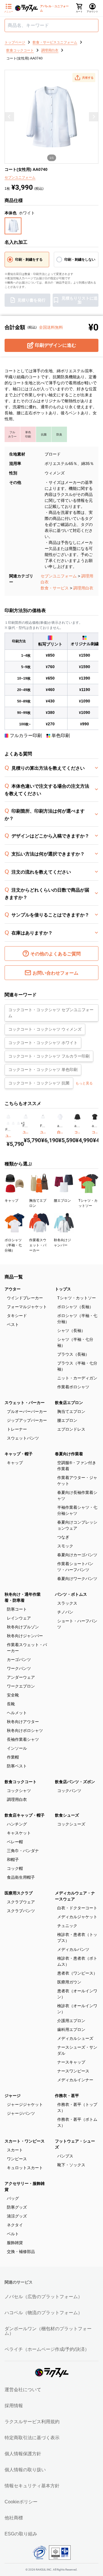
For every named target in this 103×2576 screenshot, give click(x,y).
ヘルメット (17, 1713)
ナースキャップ (71, 2062)
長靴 (11, 1704)
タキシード (17, 1316)
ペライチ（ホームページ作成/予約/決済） (47, 2349)
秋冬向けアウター (23, 1722)
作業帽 (13, 1757)
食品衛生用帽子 (21, 1877)
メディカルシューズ (75, 2038)
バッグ (13, 2198)
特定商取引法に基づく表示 (32, 2438)
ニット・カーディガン (77, 1378)
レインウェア (19, 1618)
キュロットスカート (25, 2168)
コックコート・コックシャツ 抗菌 (39, 1083)
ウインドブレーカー (25, 1298)
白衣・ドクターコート (77, 1908)
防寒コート (17, 1609)
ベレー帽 (15, 1842)
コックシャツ (19, 1791)
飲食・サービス (55, 588)
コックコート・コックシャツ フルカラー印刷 (49, 1056)
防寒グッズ (17, 2207)
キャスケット (19, 1833)
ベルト (13, 2234)
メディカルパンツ (73, 1949)
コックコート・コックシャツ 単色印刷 (43, 1070)
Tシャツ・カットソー (77, 1298)
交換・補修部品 (21, 2252)
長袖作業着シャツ (23, 1739)
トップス (63, 1289)
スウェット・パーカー (25, 1403)
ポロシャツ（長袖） (75, 1307)
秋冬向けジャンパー (25, 1636)
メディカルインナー (75, 2080)
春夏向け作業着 (69, 1454)
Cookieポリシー (21, 2502)
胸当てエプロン (71, 1411)
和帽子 (13, 1860)
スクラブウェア (21, 1902)
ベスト (13, 1324)
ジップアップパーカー (27, 1420)
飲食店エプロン (69, 1403)
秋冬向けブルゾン (23, 1627)
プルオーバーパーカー (27, 1411)
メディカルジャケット (77, 1917)
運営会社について (23, 2390)
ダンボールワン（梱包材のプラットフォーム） (48, 2331)
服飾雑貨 (15, 2243)
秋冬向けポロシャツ (25, 1730)
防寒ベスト (17, 1766)
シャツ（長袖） (71, 1330)
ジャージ (13, 2096)
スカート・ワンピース (25, 2141)
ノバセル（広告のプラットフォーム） (43, 2297)
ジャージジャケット (25, 2104)
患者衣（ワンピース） (77, 1973)
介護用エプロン (71, 2021)
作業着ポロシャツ (73, 1387)
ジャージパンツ (21, 2113)
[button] (84, 78)
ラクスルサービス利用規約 (32, 2422)
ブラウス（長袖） (73, 1354)
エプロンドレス (71, 1429)
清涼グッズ (17, 2216)
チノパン (65, 1612)
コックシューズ (71, 1824)
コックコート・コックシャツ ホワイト (43, 1043)
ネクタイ (15, 2225)
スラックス (67, 1603)
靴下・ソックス (71, 2165)
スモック (65, 1546)
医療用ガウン (69, 1982)
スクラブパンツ (21, 1911)
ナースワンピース (73, 2071)
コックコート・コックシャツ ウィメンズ (45, 1029)
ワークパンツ (19, 1668)
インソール (17, 1748)
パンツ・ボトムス (71, 1594)
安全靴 (13, 1695)
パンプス (65, 2156)
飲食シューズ (67, 1815)
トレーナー (17, 1429)
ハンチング (17, 1824)
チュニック (67, 1926)
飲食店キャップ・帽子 (25, 1815)
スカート (15, 2150)
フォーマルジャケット (27, 1307)
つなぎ (63, 1537)
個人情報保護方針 (23, 2454)
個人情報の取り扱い (25, 2470)
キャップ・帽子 (19, 1454)
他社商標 (14, 2518)
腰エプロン (67, 1420)
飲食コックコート (21, 1782)
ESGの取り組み (21, 2534)
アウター (13, 1289)
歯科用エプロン (71, 2029)
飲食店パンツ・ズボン (75, 1782)
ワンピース (17, 2159)
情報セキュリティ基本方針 (32, 2486)
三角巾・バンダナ (23, 1851)
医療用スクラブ (19, 1893)
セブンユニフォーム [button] (20, 177)
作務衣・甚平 (67, 2096)
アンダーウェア (21, 1677)
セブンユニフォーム (59, 576)
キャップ (15, 1463)
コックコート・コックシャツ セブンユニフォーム (51, 1013)
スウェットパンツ (23, 1438)
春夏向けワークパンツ (77, 1579)
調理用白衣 (83, 588)
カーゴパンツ (19, 1660)
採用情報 (14, 2406)
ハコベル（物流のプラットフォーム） (43, 2313)
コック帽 (15, 1868)
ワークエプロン (21, 1686)
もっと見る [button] (84, 1083)
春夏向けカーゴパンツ (77, 1555)
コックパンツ (69, 1791)
